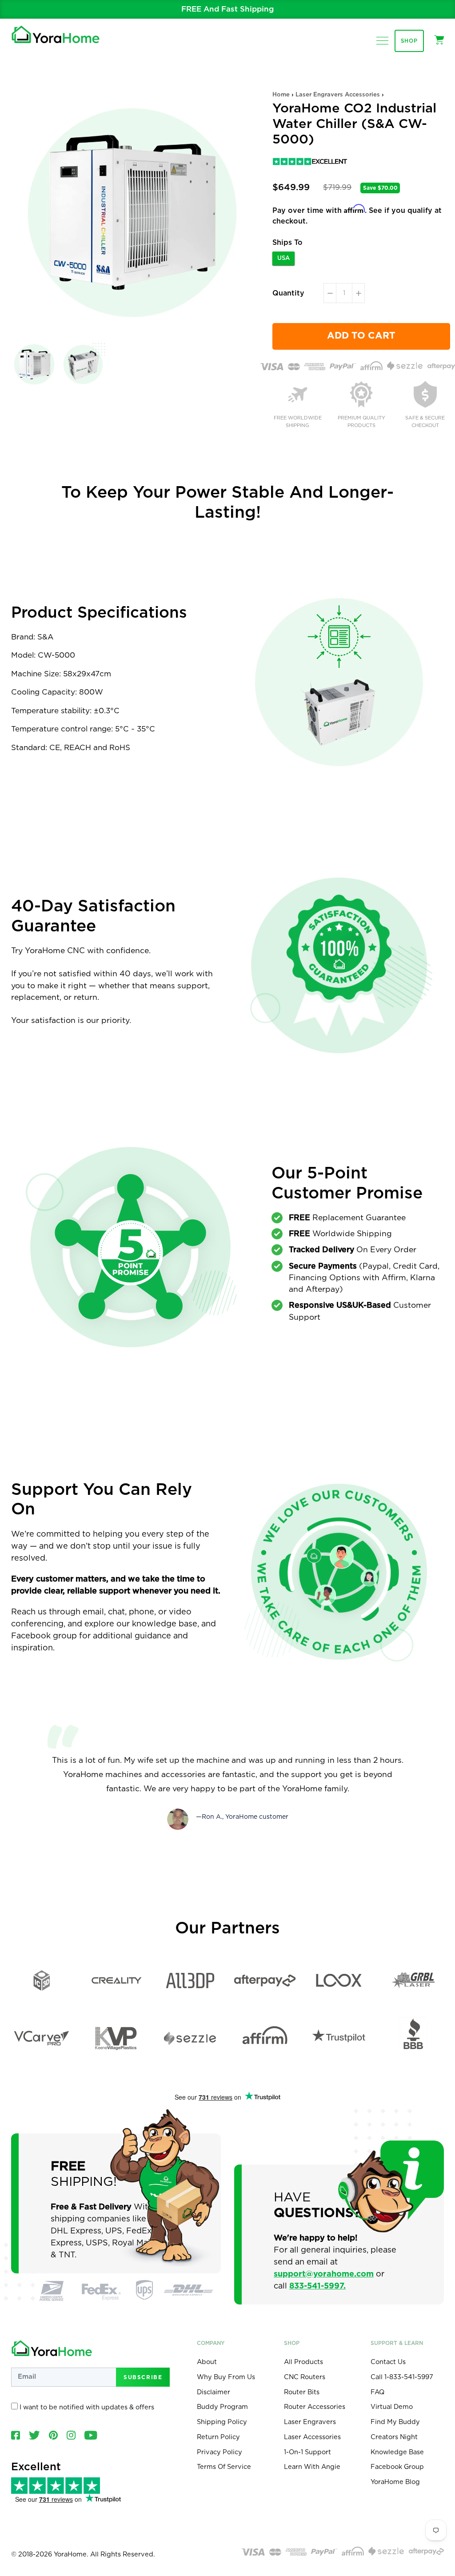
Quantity (288, 293)
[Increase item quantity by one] (358, 293)
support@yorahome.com (324, 2274)
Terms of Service (224, 2467)
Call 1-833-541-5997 (402, 2377)
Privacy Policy (220, 2452)
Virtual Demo (392, 2407)
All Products (303, 2362)
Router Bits (302, 2392)
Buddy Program (222, 2407)
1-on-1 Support (307, 2452)
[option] (227, 9)
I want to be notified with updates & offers (86, 2407)
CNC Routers (305, 2377)
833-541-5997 (274, 9)
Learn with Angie (312, 2467)
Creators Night (394, 2437)
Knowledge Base (397, 2452)
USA (283, 258)
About (207, 2362)
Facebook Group (397, 2467)
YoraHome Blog (395, 2482)
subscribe (143, 2377)
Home (281, 95)
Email (208, 9)
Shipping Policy (222, 2422)
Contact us (388, 2362)
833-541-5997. (317, 2286)
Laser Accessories (312, 2437)
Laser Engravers (310, 2422)
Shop (409, 41)
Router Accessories (315, 2407)
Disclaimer (214, 2392)
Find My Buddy (395, 2422)
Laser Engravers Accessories (338, 95)
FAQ (377, 2392)
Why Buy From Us (226, 2377)
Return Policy (218, 2437)
